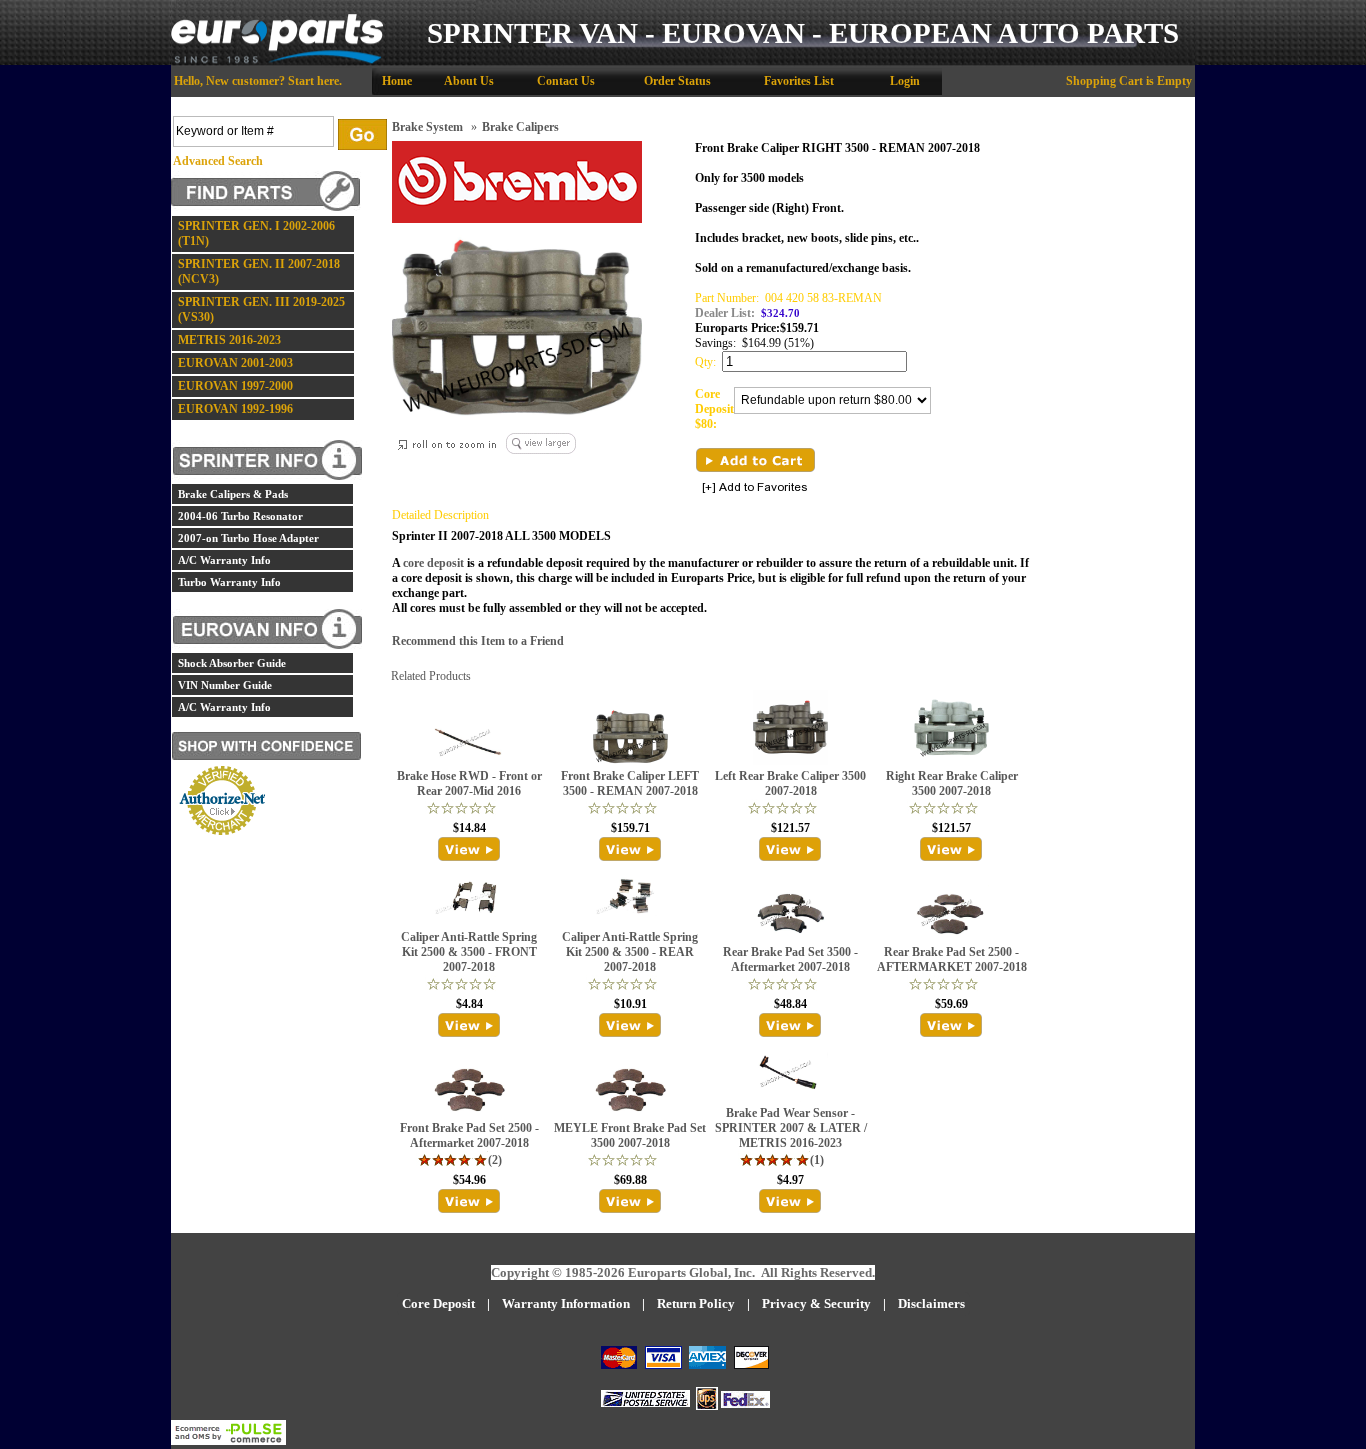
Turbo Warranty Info (229, 582)
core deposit (433, 563)
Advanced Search (218, 161)
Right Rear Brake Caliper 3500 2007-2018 (952, 783)
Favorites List (799, 81)
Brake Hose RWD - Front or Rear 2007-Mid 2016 (469, 783)
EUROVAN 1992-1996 (235, 409)
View (469, 849)
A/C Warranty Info (224, 560)
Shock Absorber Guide (232, 663)
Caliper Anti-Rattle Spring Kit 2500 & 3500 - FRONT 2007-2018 (469, 952)
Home (397, 81)
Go (362, 134)
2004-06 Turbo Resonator (240, 516)
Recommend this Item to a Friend (478, 641)
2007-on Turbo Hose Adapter (248, 538)
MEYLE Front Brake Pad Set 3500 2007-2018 (630, 1135)
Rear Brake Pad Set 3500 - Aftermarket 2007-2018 (790, 959)
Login (905, 81)
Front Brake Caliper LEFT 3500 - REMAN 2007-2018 (630, 783)
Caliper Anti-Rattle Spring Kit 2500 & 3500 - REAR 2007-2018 (630, 952)
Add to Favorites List (755, 488)
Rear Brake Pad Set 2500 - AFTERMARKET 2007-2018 (952, 959)
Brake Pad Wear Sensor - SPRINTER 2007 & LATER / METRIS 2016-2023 (791, 1128)
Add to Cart (755, 460)
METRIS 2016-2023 (229, 340)
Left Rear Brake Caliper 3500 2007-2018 (790, 783)
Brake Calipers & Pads (233, 494)
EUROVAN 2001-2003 (235, 363)
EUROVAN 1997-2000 (235, 386)
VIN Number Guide (225, 685)
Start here (313, 81)
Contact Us (566, 81)
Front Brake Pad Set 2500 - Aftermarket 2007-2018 (469, 1135)
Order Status (677, 81)
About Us (469, 81)
